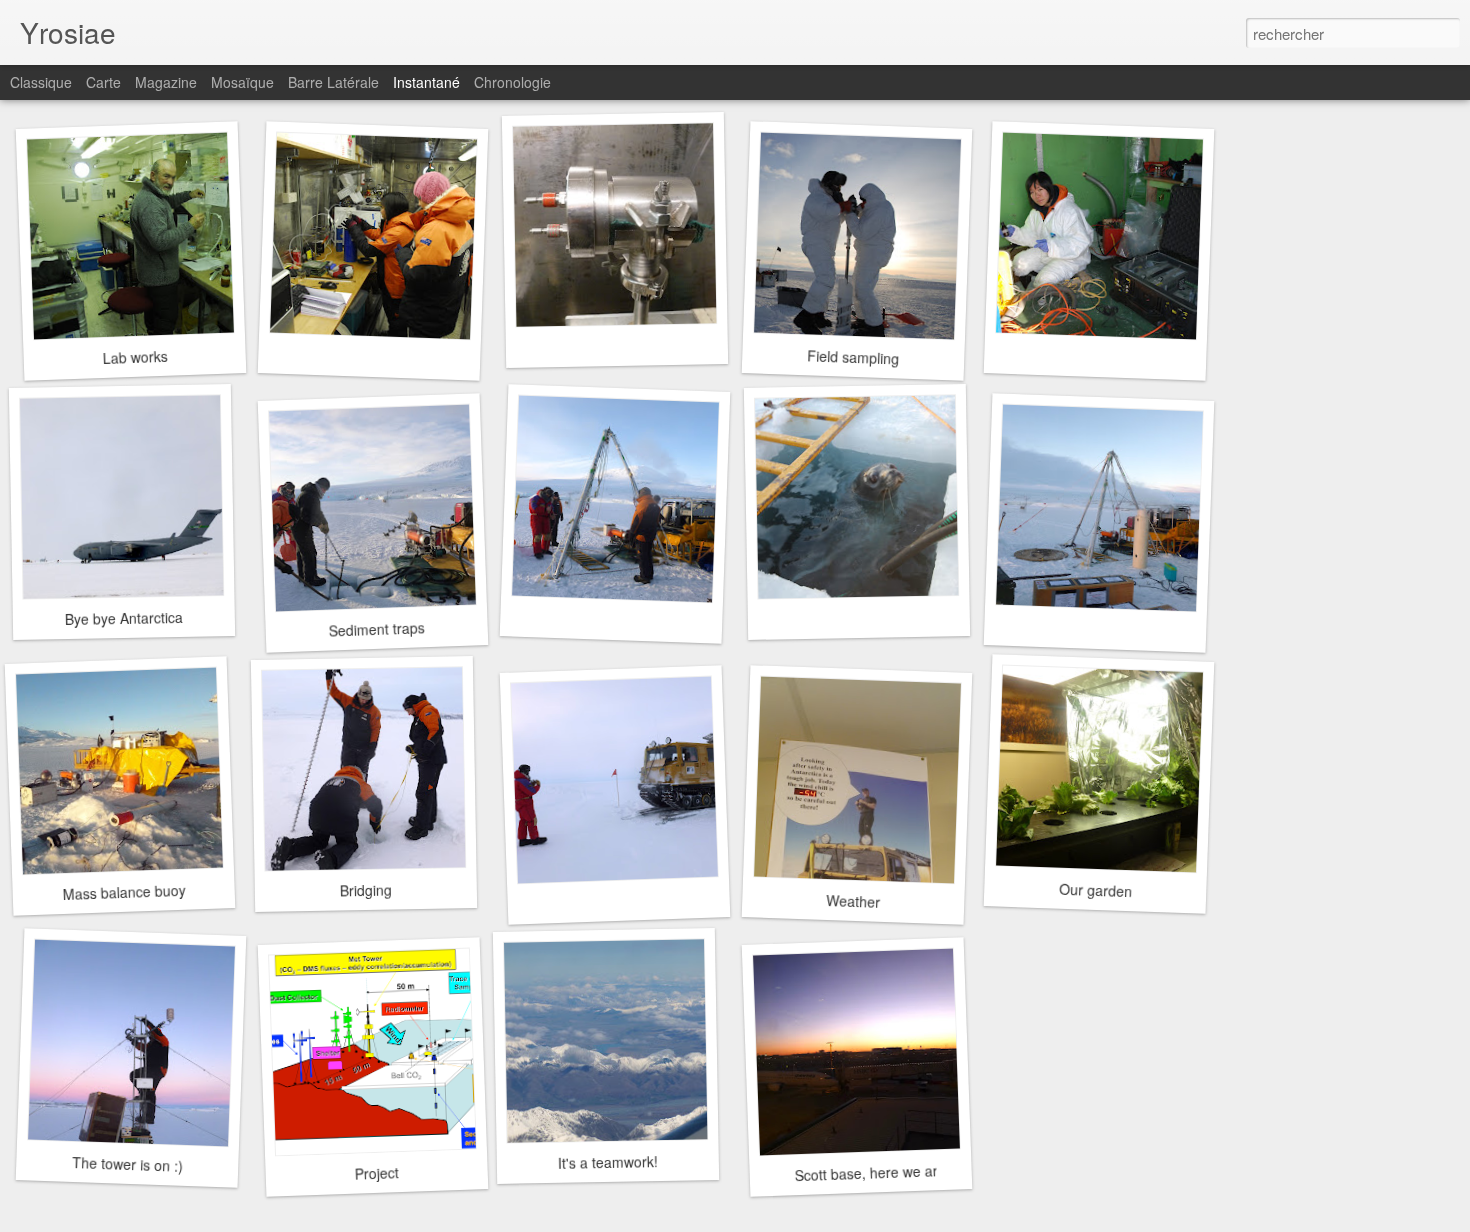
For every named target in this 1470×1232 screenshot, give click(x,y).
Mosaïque (242, 82)
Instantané (426, 82)
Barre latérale (333, 82)
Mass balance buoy (124, 892)
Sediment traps (376, 628)
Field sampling (853, 356)
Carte (103, 82)
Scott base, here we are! (872, 1172)
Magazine (166, 82)
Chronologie (512, 82)
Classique (41, 82)
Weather (853, 901)
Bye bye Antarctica (124, 618)
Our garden (1095, 890)
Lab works (135, 357)
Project (376, 1173)
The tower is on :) (127, 1164)
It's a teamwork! (608, 1162)
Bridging (366, 890)
